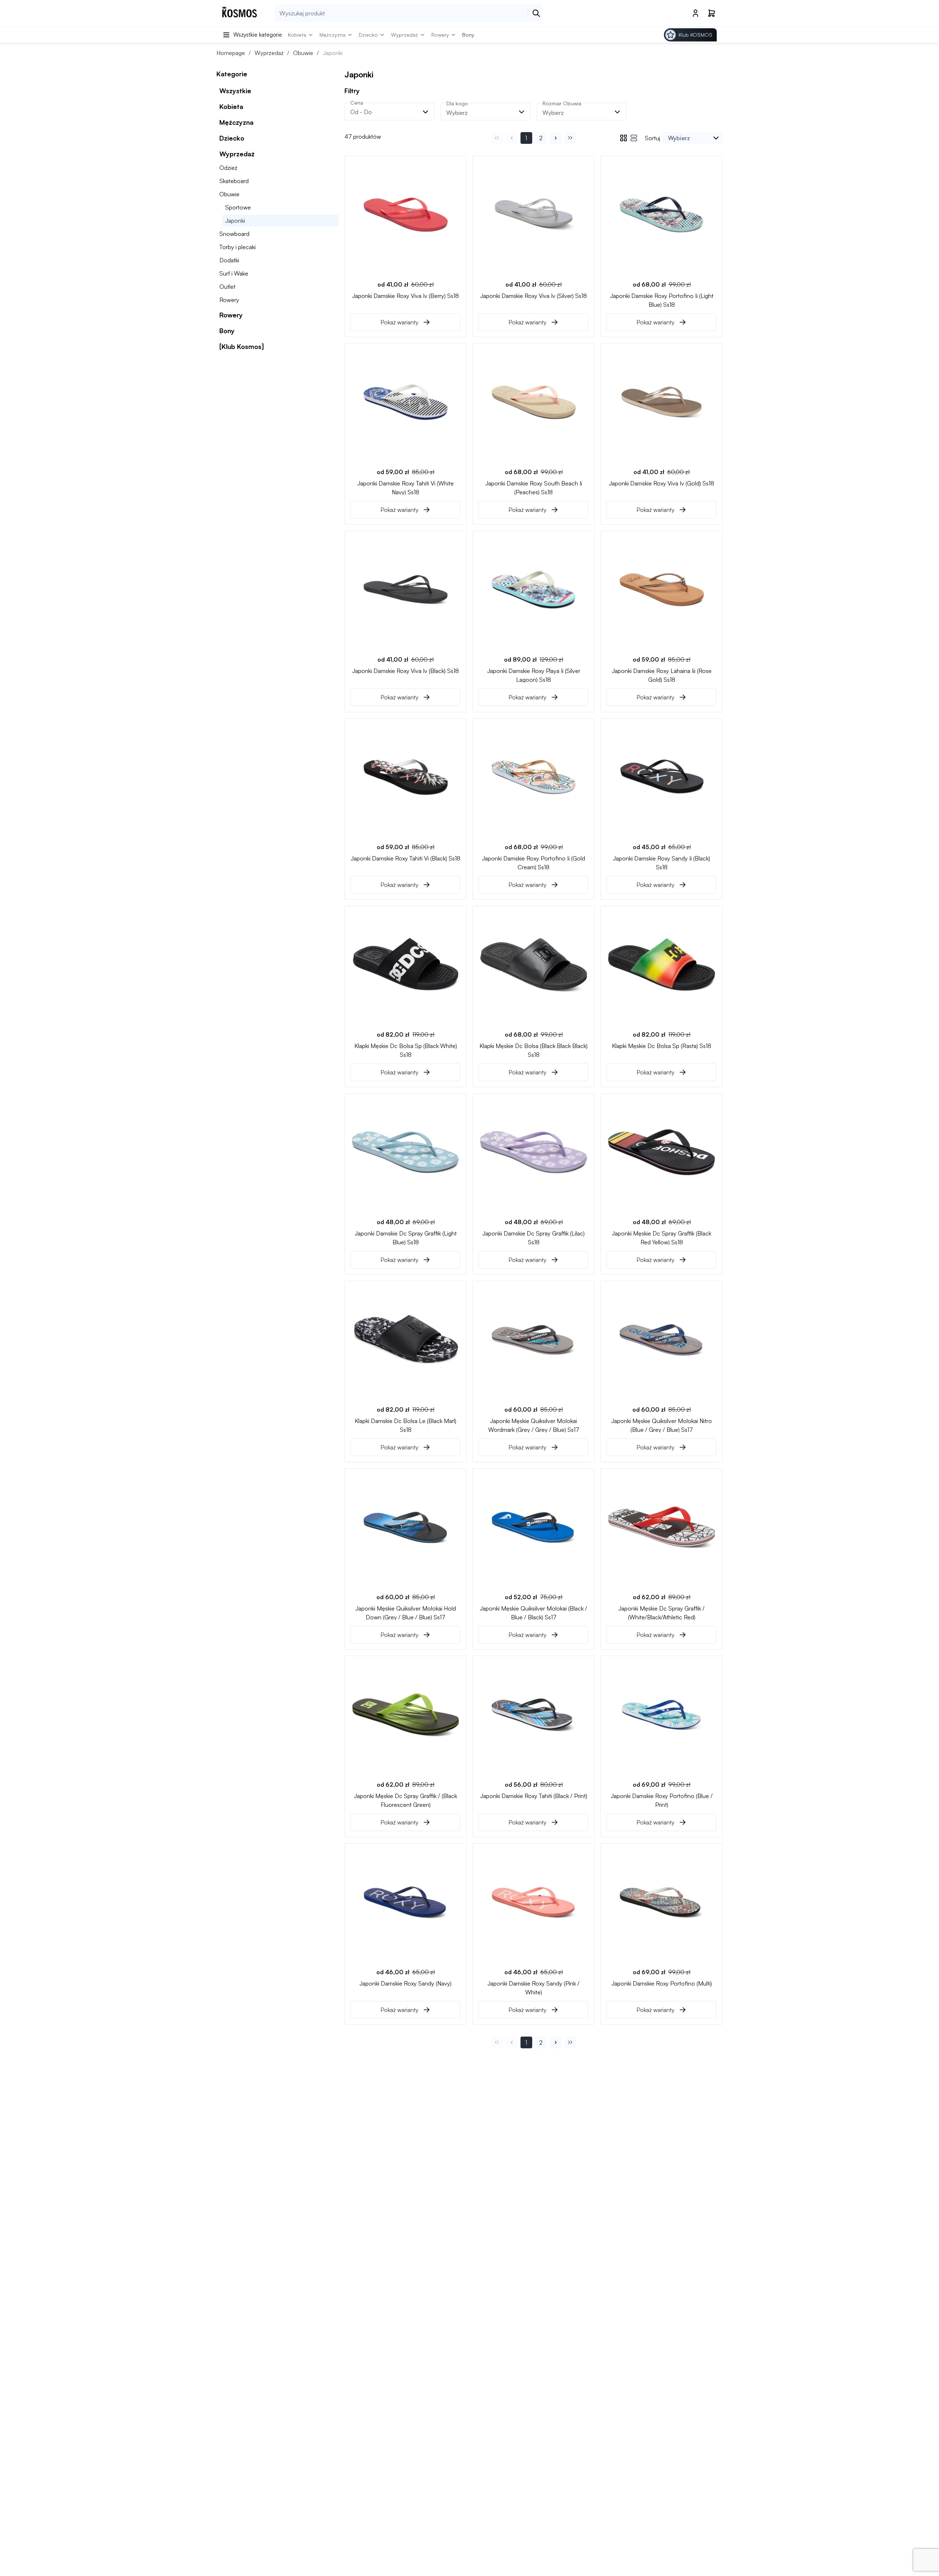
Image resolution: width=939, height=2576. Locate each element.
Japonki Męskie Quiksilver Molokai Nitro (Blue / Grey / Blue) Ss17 (662, 1425)
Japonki (235, 221)
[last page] (570, 138)
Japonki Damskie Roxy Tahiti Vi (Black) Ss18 (405, 858)
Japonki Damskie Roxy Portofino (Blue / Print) (662, 1800)
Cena (357, 103)
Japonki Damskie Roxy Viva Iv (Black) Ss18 (405, 671)
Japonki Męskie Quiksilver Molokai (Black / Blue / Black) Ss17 (534, 1612)
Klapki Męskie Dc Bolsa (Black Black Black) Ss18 (534, 1050)
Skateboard (234, 181)
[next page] (556, 138)
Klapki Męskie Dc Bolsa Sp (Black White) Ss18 (406, 1050)
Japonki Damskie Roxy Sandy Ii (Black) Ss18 (662, 862)
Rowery (229, 300)
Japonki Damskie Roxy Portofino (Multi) (662, 1983)
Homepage (231, 53)
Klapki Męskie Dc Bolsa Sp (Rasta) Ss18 (662, 1046)
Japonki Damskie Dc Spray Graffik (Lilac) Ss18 (534, 1237)
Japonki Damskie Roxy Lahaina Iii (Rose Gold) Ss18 (662, 675)
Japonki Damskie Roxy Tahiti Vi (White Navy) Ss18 (405, 487)
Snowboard (234, 234)
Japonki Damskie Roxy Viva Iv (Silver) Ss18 (534, 296)
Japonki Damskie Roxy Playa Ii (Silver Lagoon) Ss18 (534, 675)
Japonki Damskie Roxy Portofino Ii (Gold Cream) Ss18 (534, 862)
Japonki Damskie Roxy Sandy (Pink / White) (534, 1987)
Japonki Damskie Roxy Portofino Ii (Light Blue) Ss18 (662, 300)
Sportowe (238, 207)
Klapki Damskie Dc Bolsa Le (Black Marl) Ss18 (405, 1425)
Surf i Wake (234, 273)
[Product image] (405, 215)
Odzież (228, 168)
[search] (536, 13)
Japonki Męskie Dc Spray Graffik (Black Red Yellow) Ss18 (662, 1237)
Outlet (227, 287)
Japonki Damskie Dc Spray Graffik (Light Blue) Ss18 (406, 1237)
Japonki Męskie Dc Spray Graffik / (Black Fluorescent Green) (405, 1800)
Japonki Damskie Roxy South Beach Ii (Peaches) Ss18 (534, 487)
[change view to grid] (624, 138)
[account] (695, 13)
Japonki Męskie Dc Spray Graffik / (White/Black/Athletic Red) (662, 1612)
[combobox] (693, 138)
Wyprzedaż (269, 53)
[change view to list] (634, 138)
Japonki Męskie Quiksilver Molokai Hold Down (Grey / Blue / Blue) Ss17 (406, 1612)
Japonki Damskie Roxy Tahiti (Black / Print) (534, 1796)
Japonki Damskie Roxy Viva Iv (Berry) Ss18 (405, 296)
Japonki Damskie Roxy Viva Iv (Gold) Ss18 (662, 483)
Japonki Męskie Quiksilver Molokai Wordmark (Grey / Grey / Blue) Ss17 (534, 1425)
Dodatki (229, 260)
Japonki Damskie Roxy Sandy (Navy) (405, 1983)
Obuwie (303, 53)
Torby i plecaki (238, 247)
